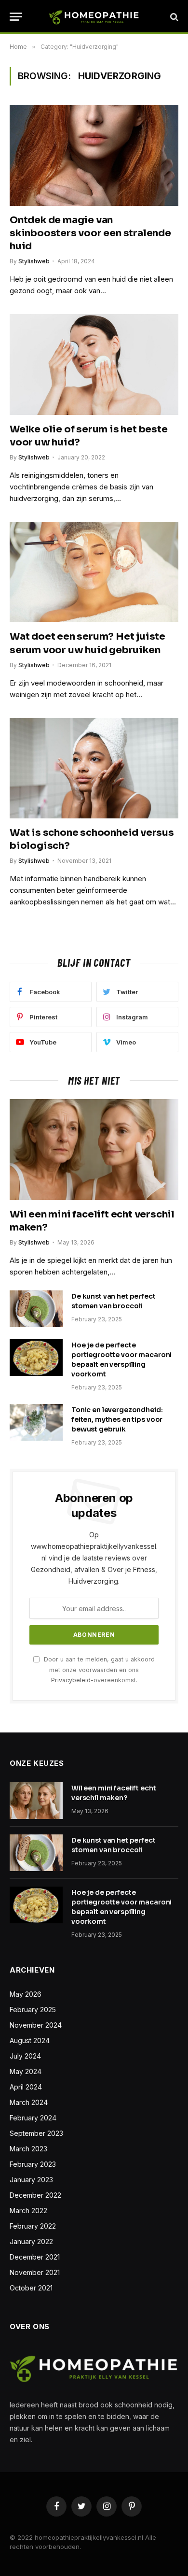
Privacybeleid (71, 1680)
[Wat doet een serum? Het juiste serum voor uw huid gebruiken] (94, 572)
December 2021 (35, 2257)
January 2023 (31, 2180)
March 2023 (28, 2149)
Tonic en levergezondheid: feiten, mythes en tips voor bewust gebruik (117, 1419)
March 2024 (29, 2102)
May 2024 (26, 2071)
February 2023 (33, 2164)
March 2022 (28, 2211)
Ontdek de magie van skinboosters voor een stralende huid (90, 233)
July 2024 (25, 2056)
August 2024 (30, 2040)
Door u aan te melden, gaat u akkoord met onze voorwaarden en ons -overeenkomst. (98, 1670)
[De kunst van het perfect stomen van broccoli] (36, 1309)
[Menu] (16, 17)
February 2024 (33, 2118)
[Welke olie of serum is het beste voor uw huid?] (94, 364)
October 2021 (31, 2288)
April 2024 (26, 2087)
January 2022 (31, 2241)
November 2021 (35, 2272)
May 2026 (26, 1994)
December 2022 (35, 2195)
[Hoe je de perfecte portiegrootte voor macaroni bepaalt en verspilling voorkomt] (36, 1358)
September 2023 (36, 2133)
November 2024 (36, 2025)
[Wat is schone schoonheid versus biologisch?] (94, 768)
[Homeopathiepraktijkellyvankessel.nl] (94, 17)
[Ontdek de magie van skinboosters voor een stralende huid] (94, 155)
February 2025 (33, 2010)
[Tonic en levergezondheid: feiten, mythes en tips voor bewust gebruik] (36, 1422)
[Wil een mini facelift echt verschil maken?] (94, 1149)
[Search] (173, 17)
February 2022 (33, 2226)
